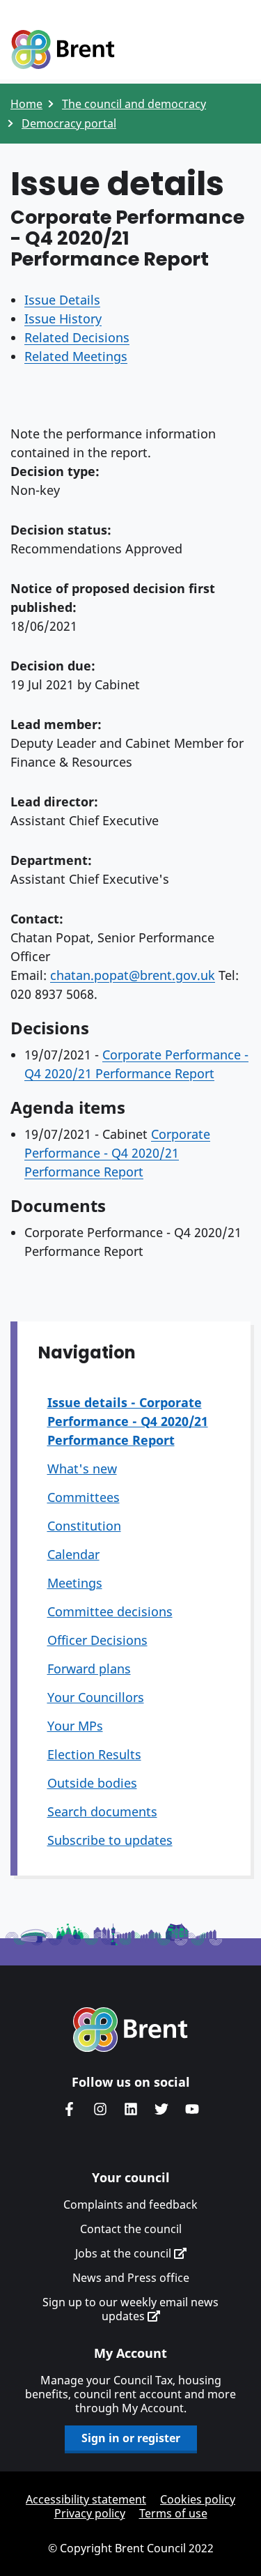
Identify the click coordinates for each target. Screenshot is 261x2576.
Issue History (63, 319)
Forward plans (89, 1669)
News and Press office (131, 2278)
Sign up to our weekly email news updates (130, 2309)
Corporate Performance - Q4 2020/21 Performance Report (117, 1153)
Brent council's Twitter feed (161, 2109)
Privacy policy (90, 2513)
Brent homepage (130, 2030)
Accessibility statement (86, 2499)
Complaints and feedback (130, 2205)
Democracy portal (69, 123)
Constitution (84, 1526)
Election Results (94, 1754)
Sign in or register (131, 2438)
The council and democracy (134, 104)
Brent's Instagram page (100, 2109)
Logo (63, 50)
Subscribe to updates (110, 1840)
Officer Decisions (97, 1640)
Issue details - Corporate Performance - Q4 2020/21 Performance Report (128, 1421)
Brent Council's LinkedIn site (131, 2109)
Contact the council (131, 2229)
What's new (82, 1469)
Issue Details (62, 300)
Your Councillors (96, 1697)
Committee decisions (110, 1611)
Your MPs (75, 1726)
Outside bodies (92, 1783)
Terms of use (173, 2513)
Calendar (73, 1554)
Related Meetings (76, 356)
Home (26, 104)
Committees (84, 1497)
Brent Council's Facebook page (70, 2109)
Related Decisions (77, 337)
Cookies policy (198, 2499)
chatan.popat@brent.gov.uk (133, 975)
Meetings (75, 1583)
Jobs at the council (125, 2253)
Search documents (102, 1811)
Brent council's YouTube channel (192, 2109)
